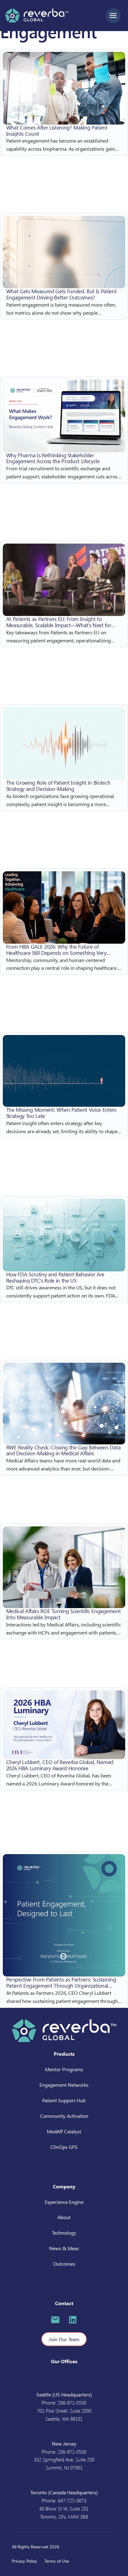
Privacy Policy (24, 2561)
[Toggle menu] (113, 16)
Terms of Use (57, 2561)
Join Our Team (64, 2339)
